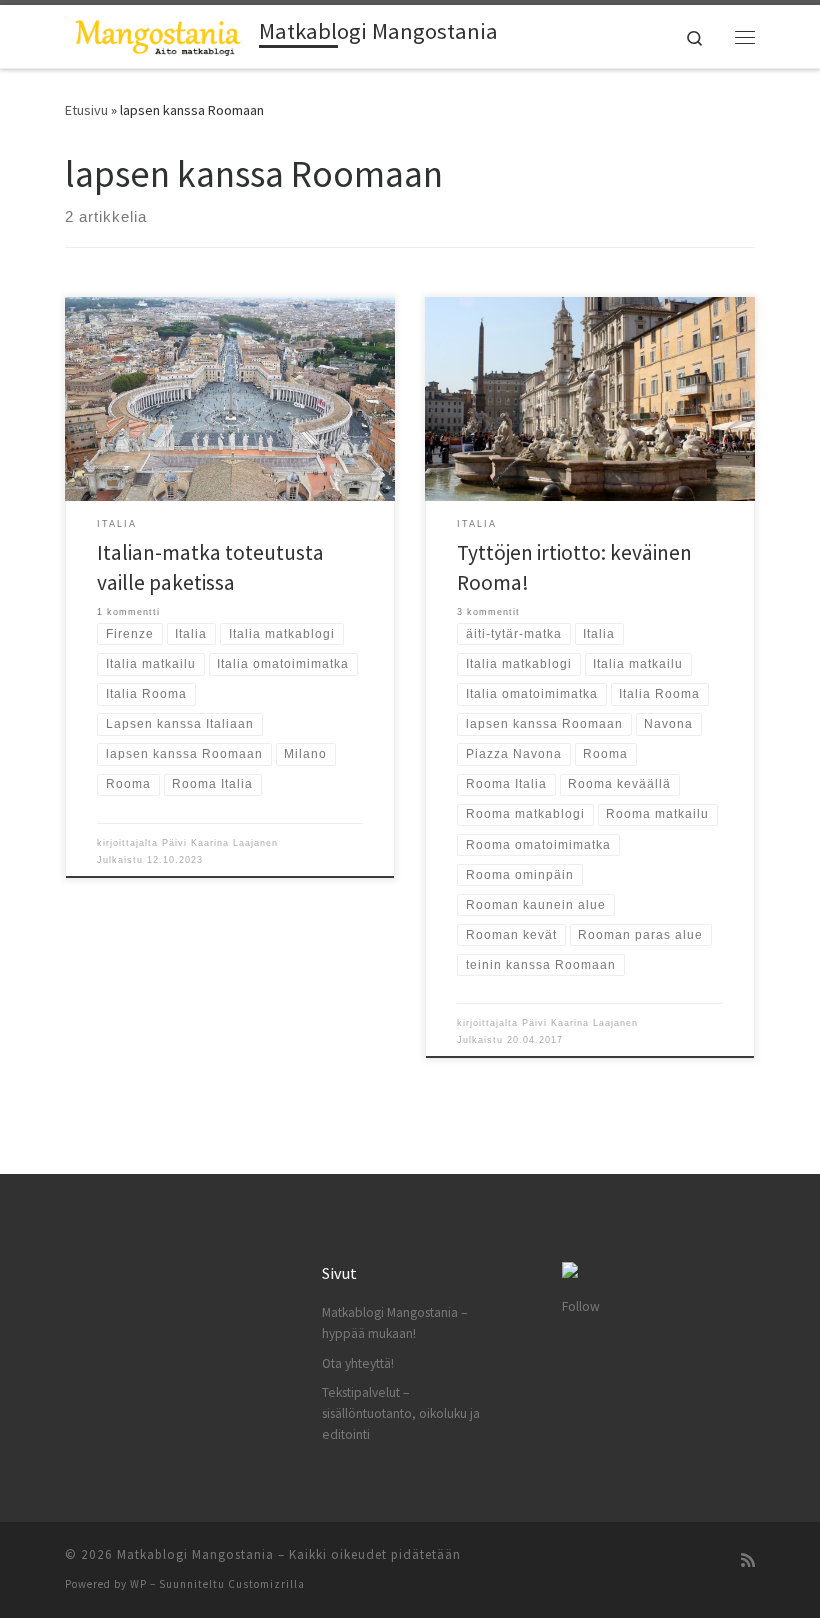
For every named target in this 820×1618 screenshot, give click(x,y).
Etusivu (86, 110)
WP (138, 1584)
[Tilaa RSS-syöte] (748, 1560)
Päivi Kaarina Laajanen (220, 843)
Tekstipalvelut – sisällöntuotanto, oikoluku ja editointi (401, 1413)
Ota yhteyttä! (358, 1363)
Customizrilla (266, 1584)
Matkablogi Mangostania (195, 1554)
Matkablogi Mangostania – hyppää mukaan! (394, 1323)
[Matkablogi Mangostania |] (158, 34)
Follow (581, 1306)
